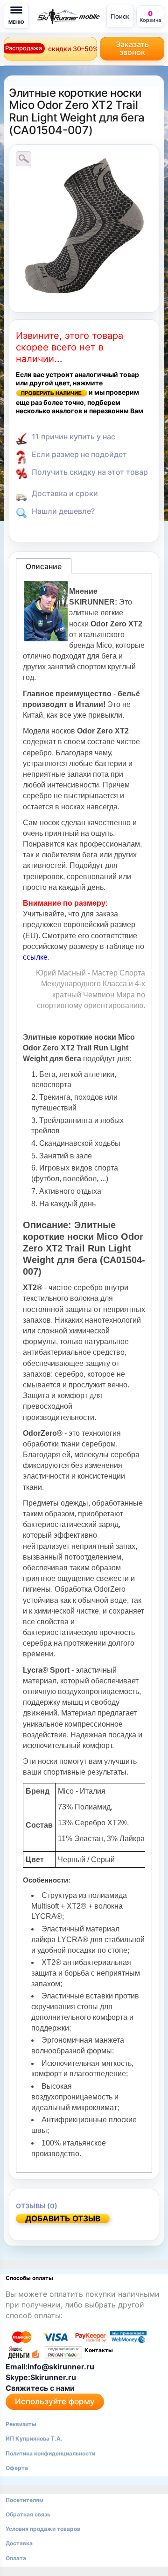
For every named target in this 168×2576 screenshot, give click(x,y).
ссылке (35, 957)
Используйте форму (55, 2401)
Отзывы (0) (37, 2206)
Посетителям (24, 2500)
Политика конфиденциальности (50, 2453)
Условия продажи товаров (43, 2529)
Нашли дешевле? (63, 511)
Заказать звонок (132, 48)
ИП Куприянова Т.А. (34, 2438)
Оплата (16, 2558)
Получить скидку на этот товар (90, 472)
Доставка (19, 2543)
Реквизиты (21, 2424)
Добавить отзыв (63, 2219)
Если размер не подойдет (79, 454)
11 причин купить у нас (73, 437)
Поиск (120, 16)
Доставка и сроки (65, 493)
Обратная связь (28, 2514)
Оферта (17, 2468)
